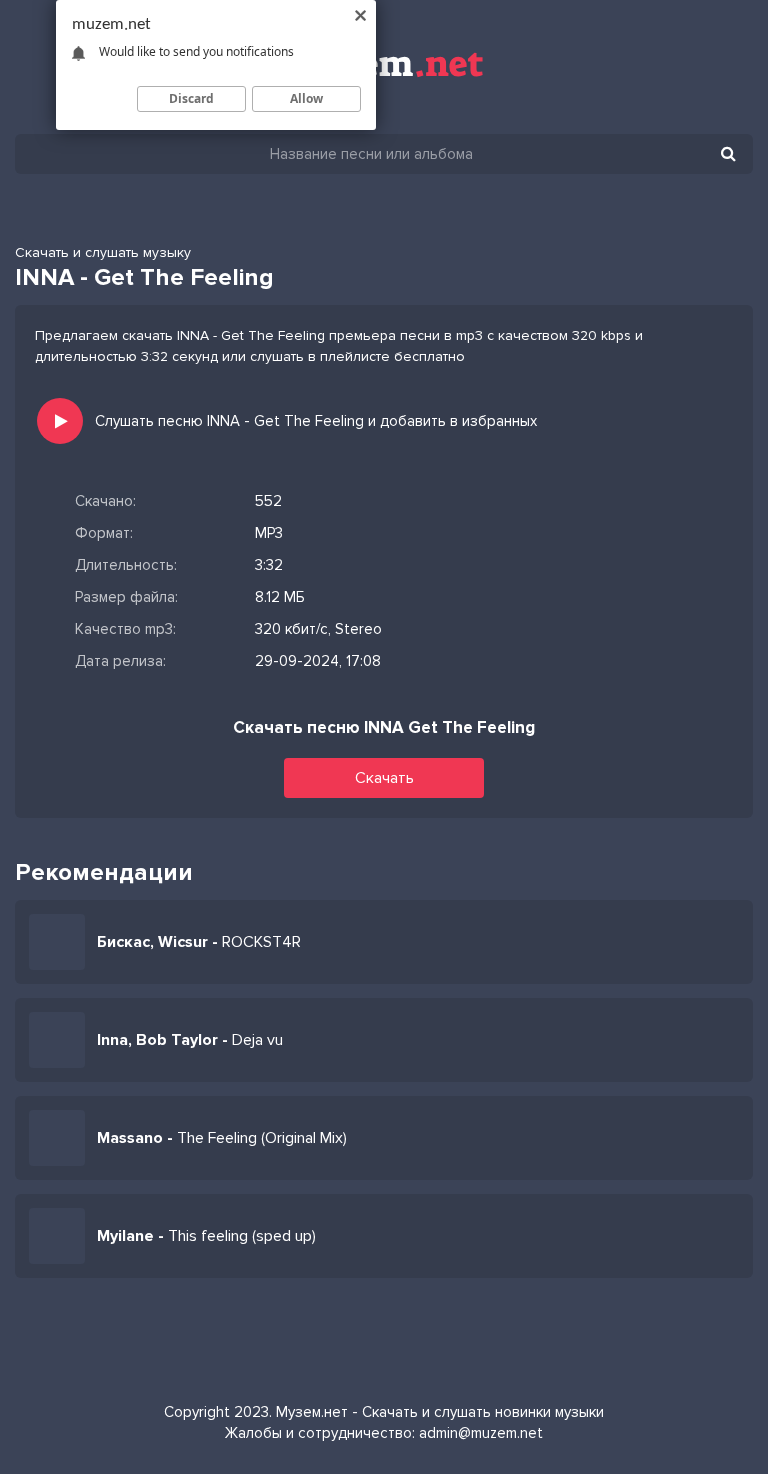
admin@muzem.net (481, 1433)
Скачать (384, 778)
